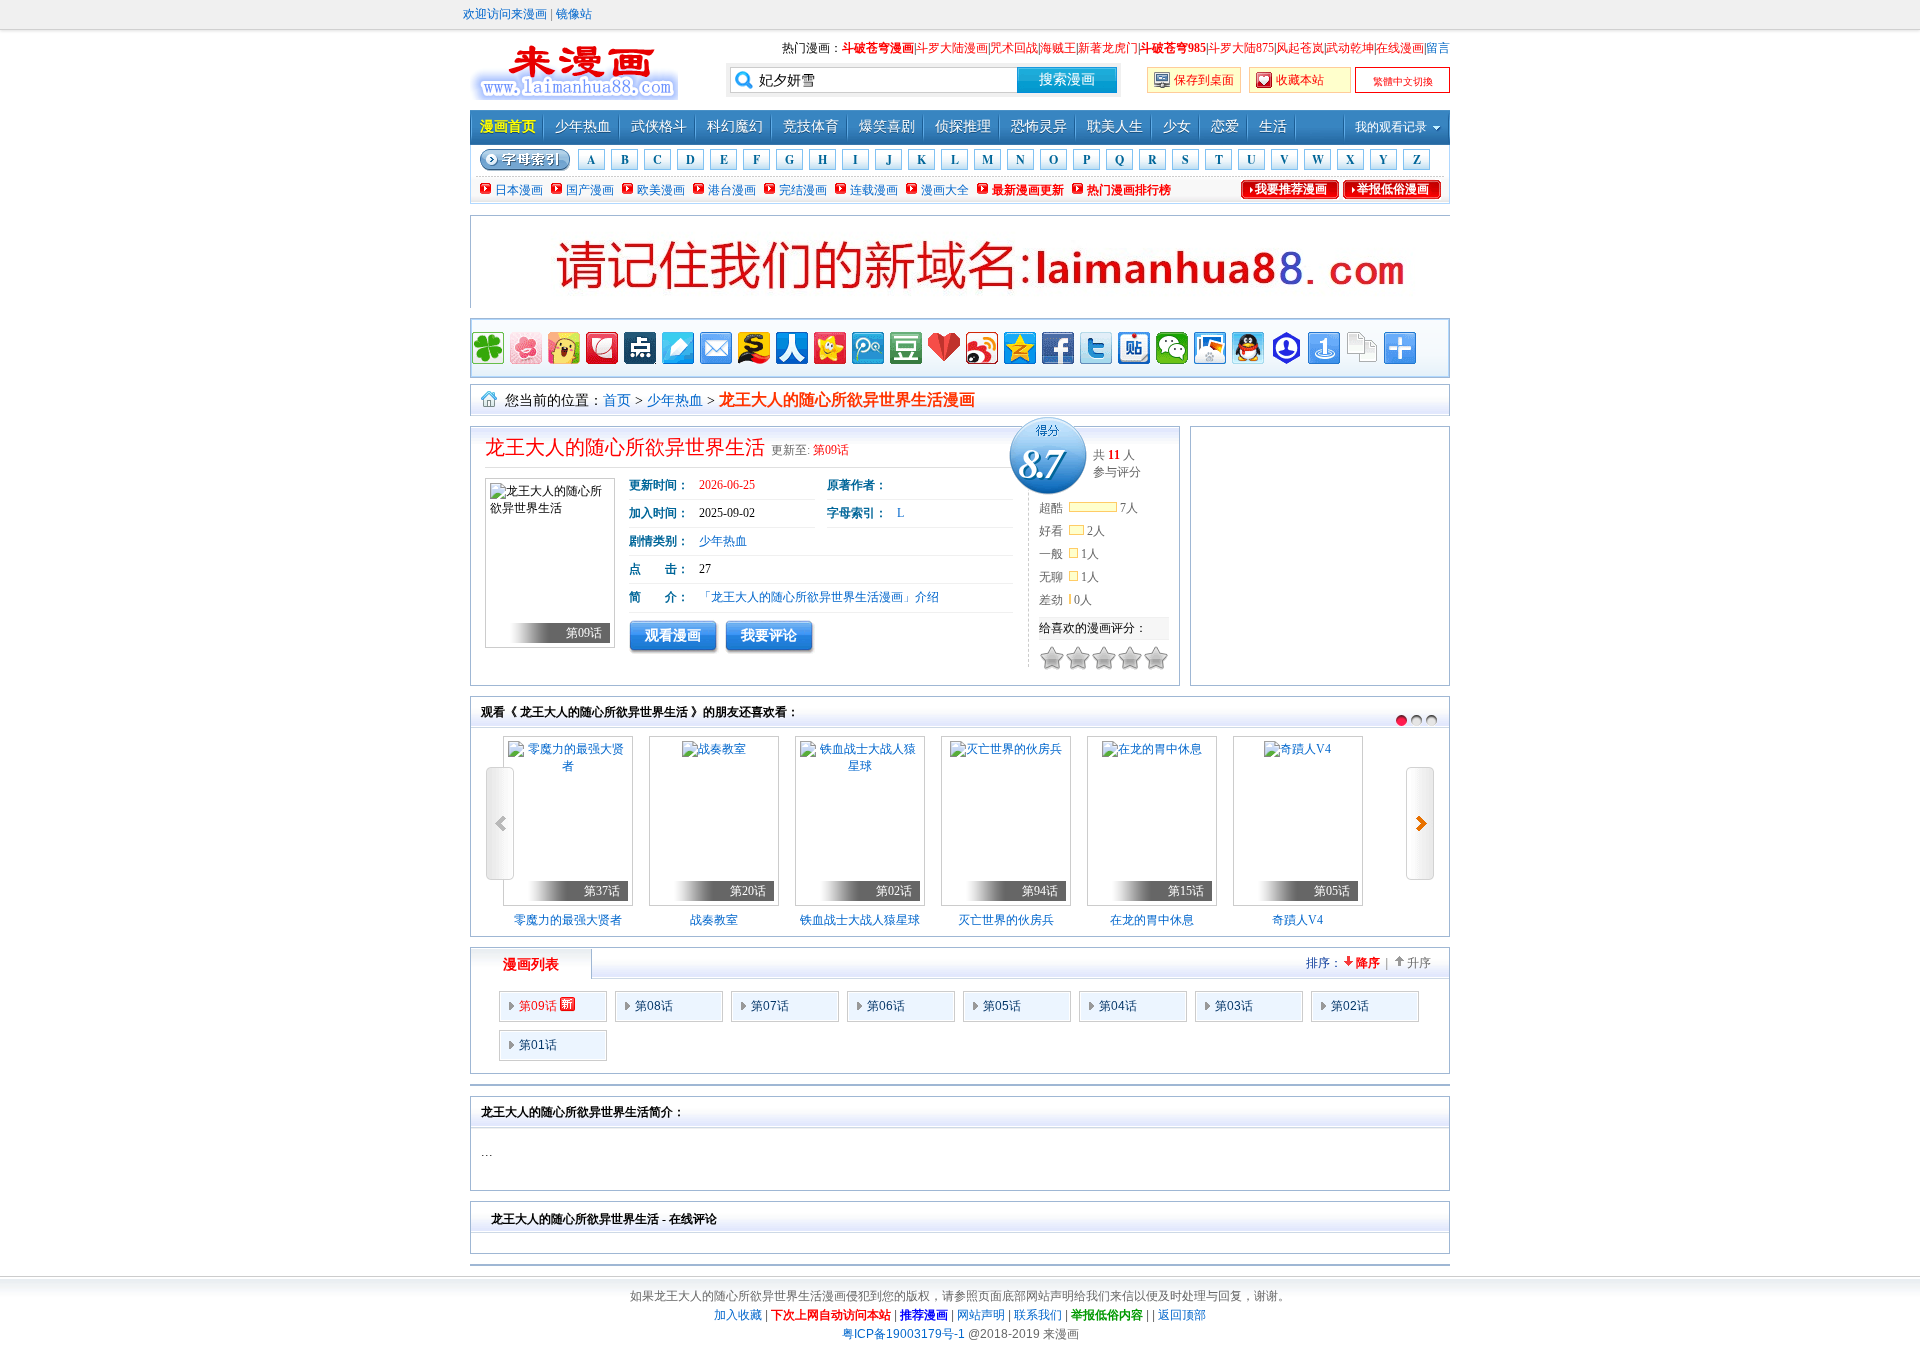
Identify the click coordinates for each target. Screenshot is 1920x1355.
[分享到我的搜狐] (754, 348)
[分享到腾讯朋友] (488, 348)
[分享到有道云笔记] (678, 348)
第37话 (602, 891)
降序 (1368, 963)
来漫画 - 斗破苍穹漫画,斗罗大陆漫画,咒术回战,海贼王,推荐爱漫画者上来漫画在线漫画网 (574, 70)
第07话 (770, 1006)
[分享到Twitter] (1096, 348)
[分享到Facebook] (1058, 348)
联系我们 (1038, 1315)
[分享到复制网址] (1362, 348)
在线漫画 (1400, 48)
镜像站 (574, 14)
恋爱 (1225, 126)
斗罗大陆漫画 (952, 48)
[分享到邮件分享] (716, 348)
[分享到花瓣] (602, 348)
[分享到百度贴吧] (1134, 348)
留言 (1438, 48)
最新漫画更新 (1028, 190)
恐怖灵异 (1039, 126)
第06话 (886, 1006)
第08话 (654, 1006)
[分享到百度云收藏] (944, 348)
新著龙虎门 (1108, 48)
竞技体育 (811, 126)
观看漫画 (673, 635)
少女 (1177, 126)
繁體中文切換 (1403, 81)
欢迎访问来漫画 (505, 14)
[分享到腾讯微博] (868, 348)
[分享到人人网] (792, 348)
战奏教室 (714, 920)
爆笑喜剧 (887, 126)
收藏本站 (1300, 80)
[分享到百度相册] (1210, 348)
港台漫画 (732, 190)
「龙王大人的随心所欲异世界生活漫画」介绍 (819, 597)
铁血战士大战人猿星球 (860, 920)
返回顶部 (1182, 1315)
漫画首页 (508, 126)
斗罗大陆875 (1241, 48)
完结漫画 (803, 190)
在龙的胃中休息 (1152, 920)
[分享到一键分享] (1324, 348)
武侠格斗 (659, 126)
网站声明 (981, 1315)
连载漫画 (874, 190)
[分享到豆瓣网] (906, 348)
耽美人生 (1115, 126)
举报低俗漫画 (1393, 189)
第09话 (831, 450)
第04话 (1118, 1006)
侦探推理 (963, 126)
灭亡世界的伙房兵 (1006, 920)
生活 (1273, 126)
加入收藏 (738, 1315)
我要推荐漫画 (1291, 189)
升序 (1419, 963)
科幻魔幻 (735, 126)
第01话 (538, 1045)
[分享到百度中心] (1286, 348)
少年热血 (583, 126)
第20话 (748, 891)
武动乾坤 (1350, 48)
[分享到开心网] (830, 348)
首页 (617, 400)
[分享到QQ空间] (1020, 348)
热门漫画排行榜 (1129, 190)
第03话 (1234, 1006)
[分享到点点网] (640, 348)
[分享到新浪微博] (982, 348)
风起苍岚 (1300, 48)
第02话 (894, 891)
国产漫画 (590, 190)
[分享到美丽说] (526, 348)
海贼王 (1058, 48)
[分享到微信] (1172, 348)
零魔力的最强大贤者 (568, 920)
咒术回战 (1014, 48)
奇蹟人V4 (1297, 920)
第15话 (1186, 891)
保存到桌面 (1204, 80)
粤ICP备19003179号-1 (903, 1334)
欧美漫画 (661, 190)
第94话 (1040, 891)
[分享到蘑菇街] (564, 348)
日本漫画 (519, 190)
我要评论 (769, 635)
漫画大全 (945, 190)
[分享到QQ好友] (1248, 348)
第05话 (1332, 891)
